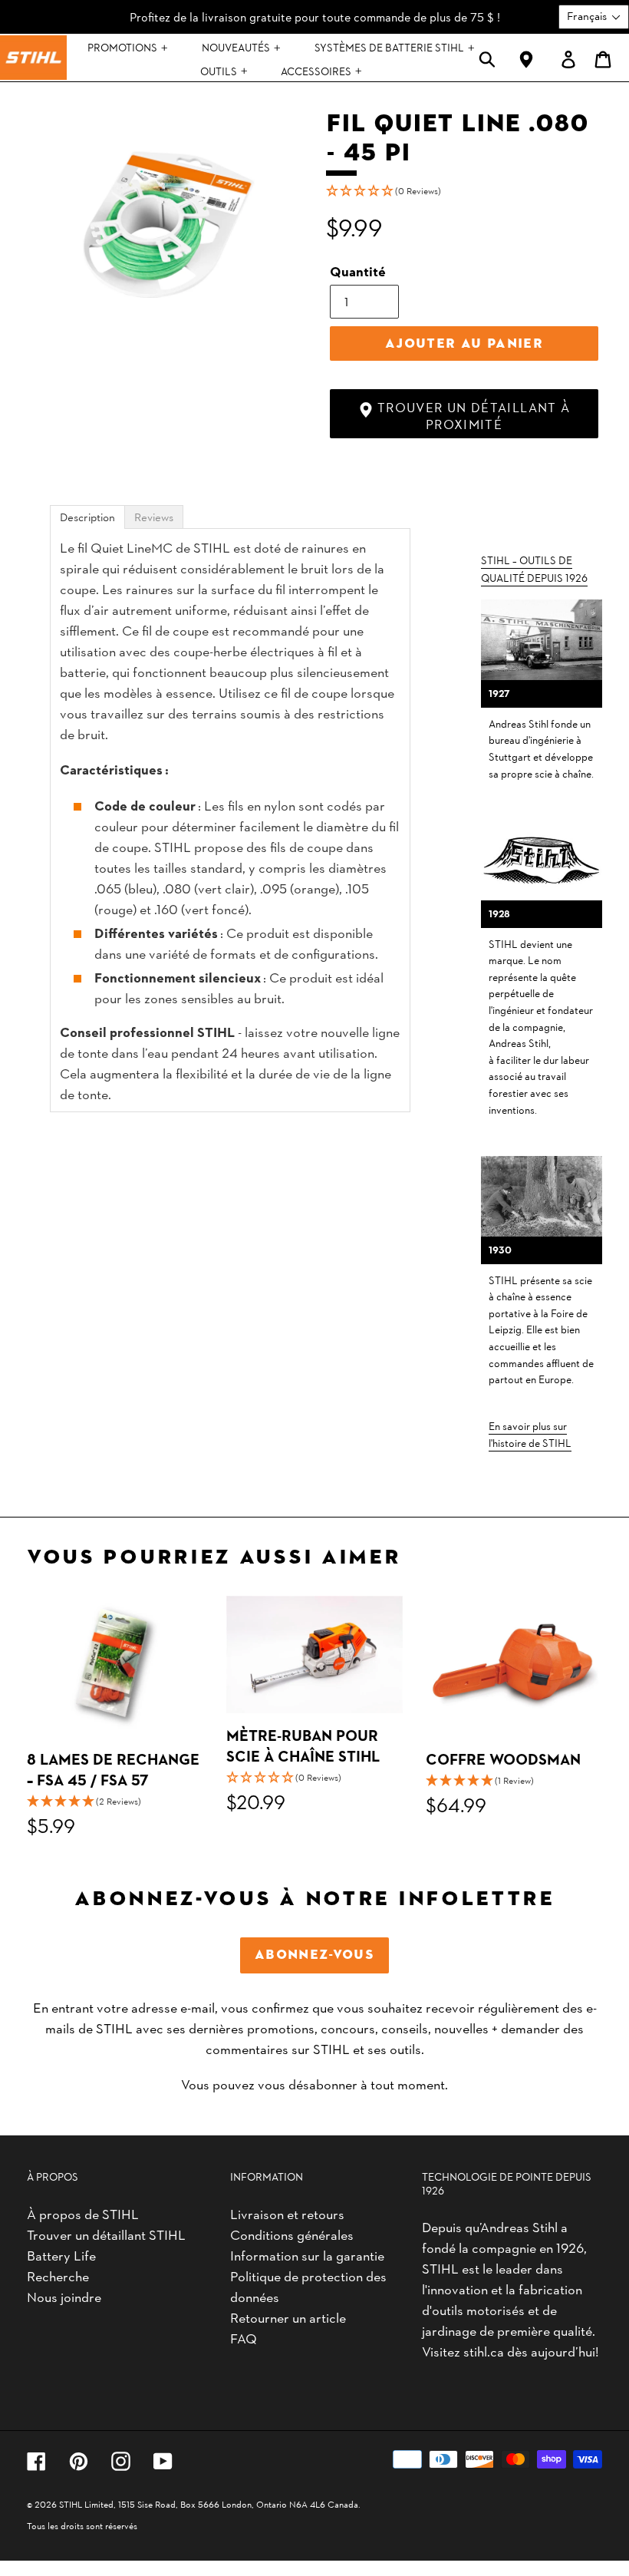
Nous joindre (64, 2296)
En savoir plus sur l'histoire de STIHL (530, 1434)
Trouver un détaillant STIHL (106, 2234)
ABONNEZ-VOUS (314, 1955)
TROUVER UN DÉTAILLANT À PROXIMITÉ (472, 415)
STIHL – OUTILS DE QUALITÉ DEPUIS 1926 (534, 568)
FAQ (244, 2338)
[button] (464, 190)
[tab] (87, 517)
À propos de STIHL (83, 2213)
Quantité (358, 271)
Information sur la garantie (307, 2255)
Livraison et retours (287, 2213)
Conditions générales (292, 2234)
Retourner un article (288, 2317)
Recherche (58, 2275)
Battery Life (61, 2255)
